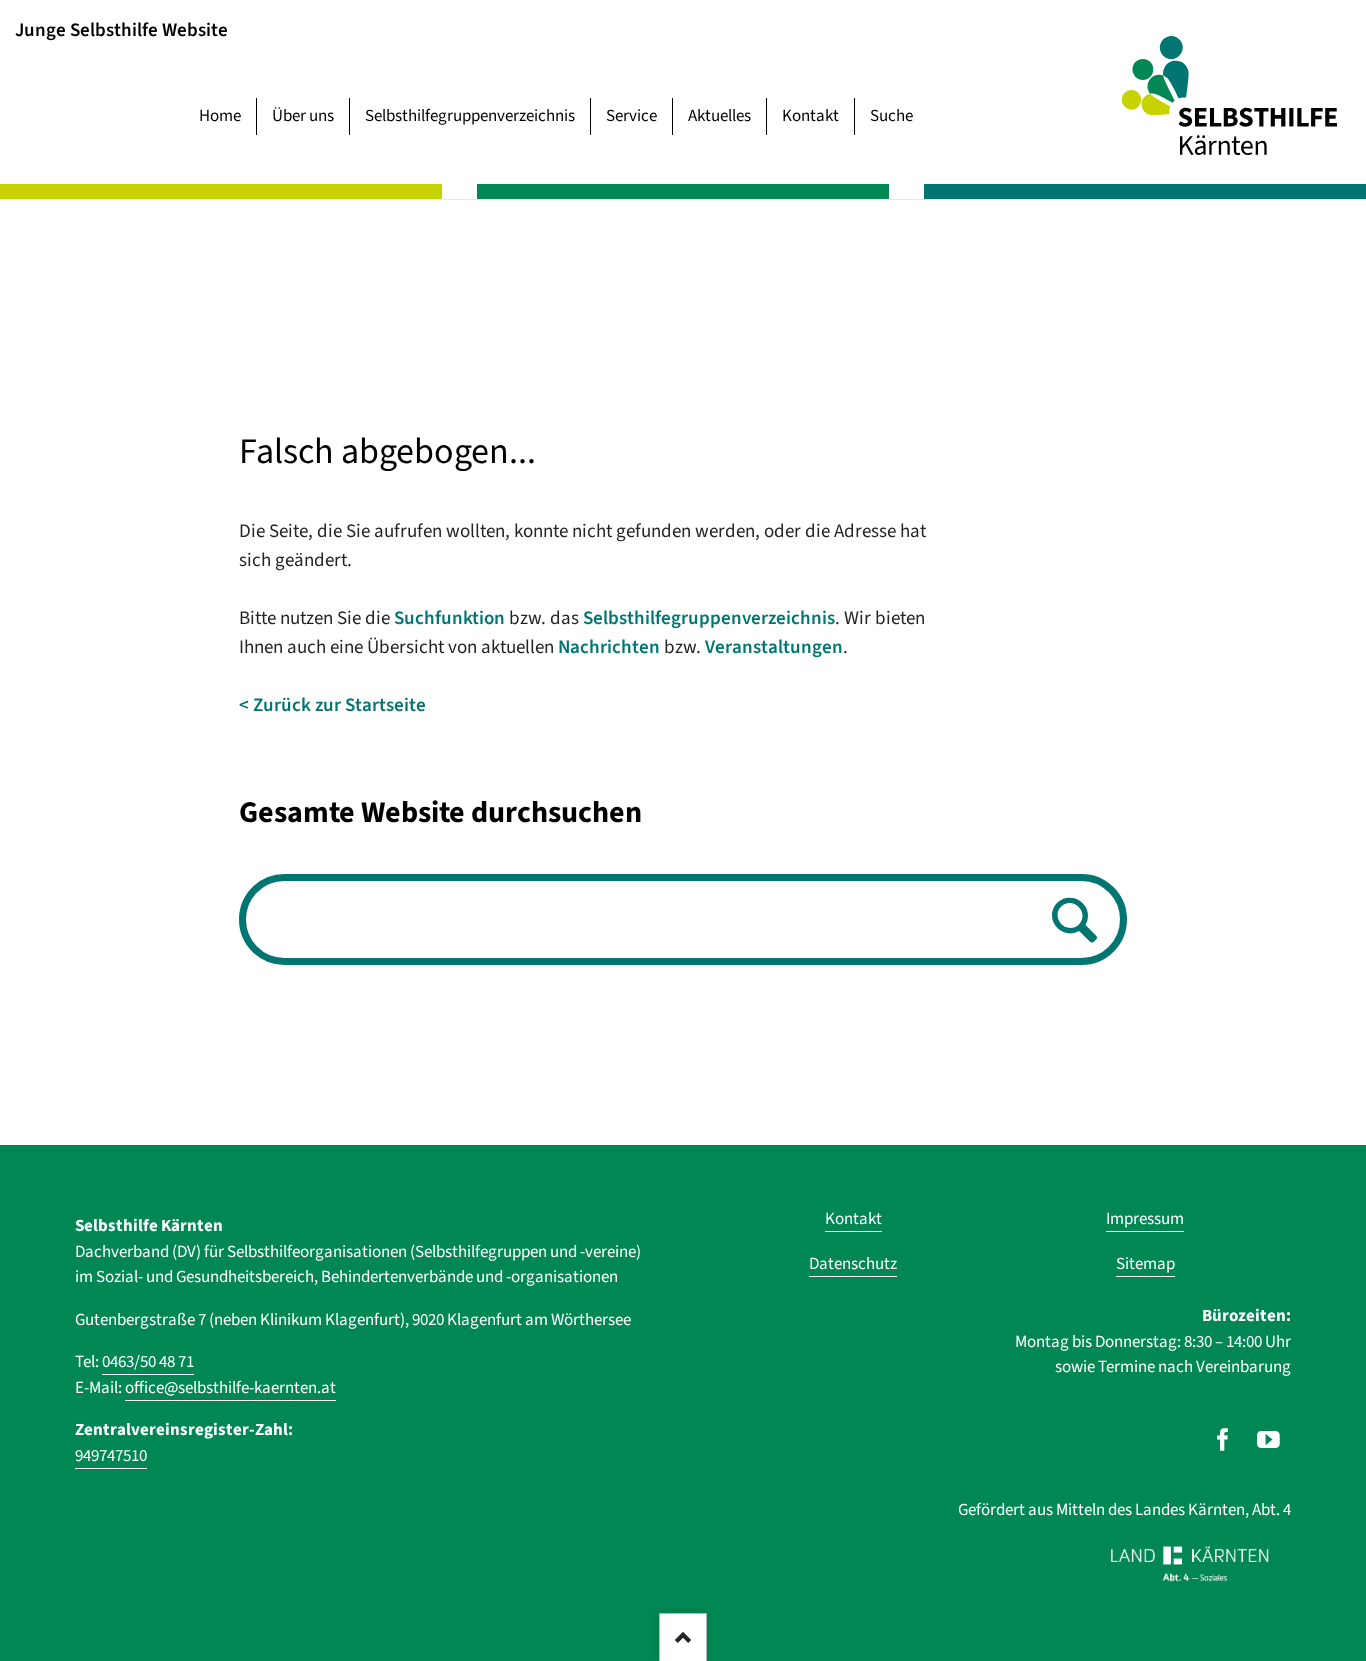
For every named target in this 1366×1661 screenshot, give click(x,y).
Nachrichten (609, 647)
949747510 (111, 1456)
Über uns (303, 116)
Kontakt (810, 116)
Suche (891, 116)
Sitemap (1145, 1264)
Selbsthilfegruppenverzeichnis (470, 116)
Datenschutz (853, 1264)
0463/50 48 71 (148, 1362)
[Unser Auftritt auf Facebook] (1222, 1440)
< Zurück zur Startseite (332, 705)
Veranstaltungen (774, 647)
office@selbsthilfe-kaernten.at (230, 1388)
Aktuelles (719, 116)
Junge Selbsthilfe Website (121, 29)
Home (220, 116)
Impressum (1145, 1219)
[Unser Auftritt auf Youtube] (1268, 1440)
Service (631, 116)
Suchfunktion (449, 618)
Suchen (1069, 921)
